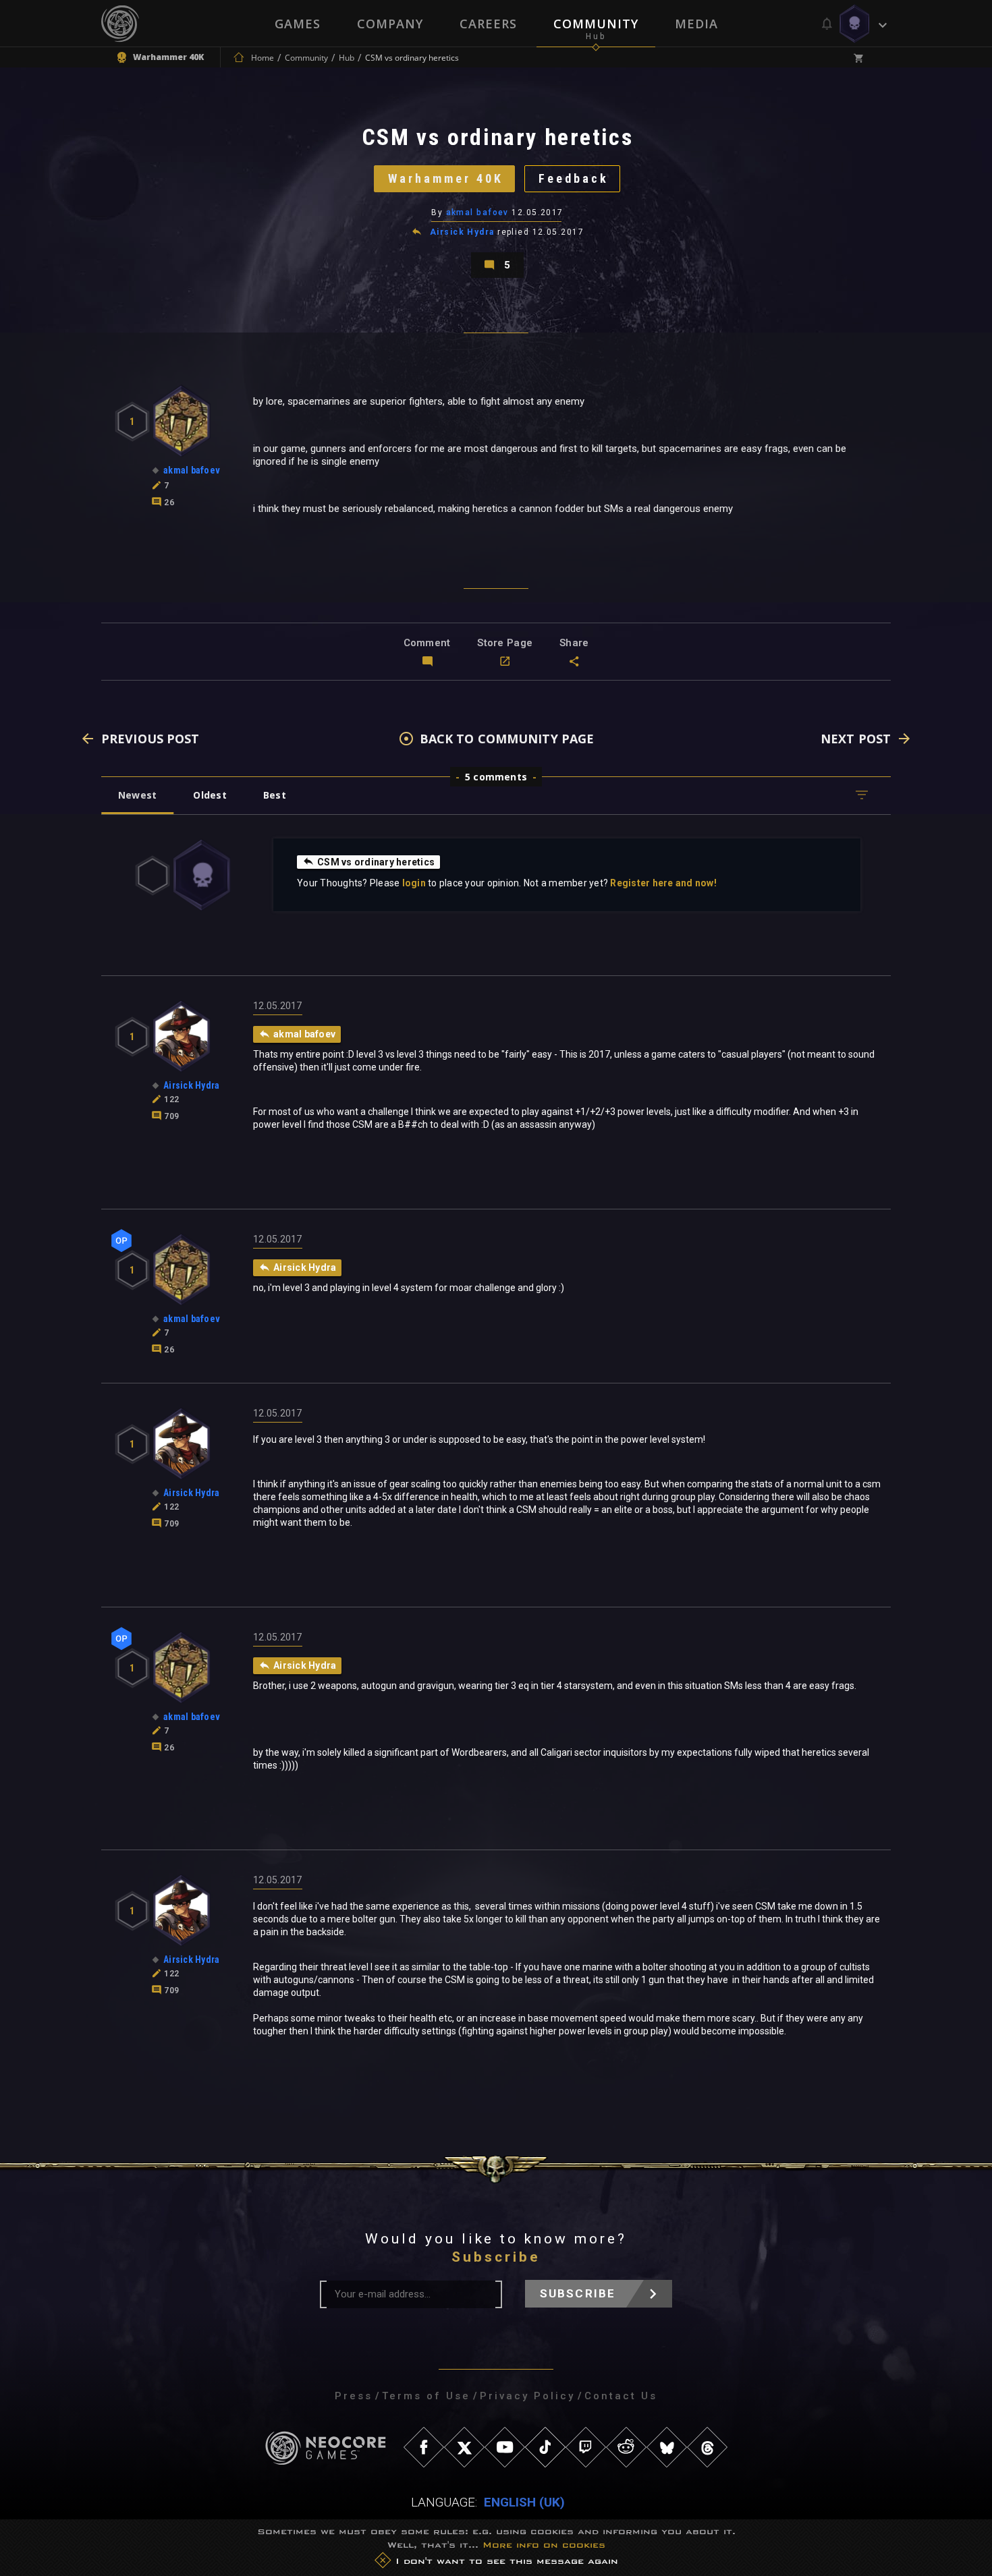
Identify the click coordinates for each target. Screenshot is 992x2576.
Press (354, 2396)
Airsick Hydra (462, 232)
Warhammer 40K (446, 178)
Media (696, 24)
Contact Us (621, 2396)
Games (298, 24)
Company (390, 24)
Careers (488, 24)
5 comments (496, 777)
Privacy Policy (527, 2396)
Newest (137, 795)
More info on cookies (544, 2545)
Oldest (210, 795)
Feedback (574, 178)
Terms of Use (426, 2396)
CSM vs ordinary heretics (376, 862)
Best (275, 795)
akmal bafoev (477, 212)
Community (596, 24)
